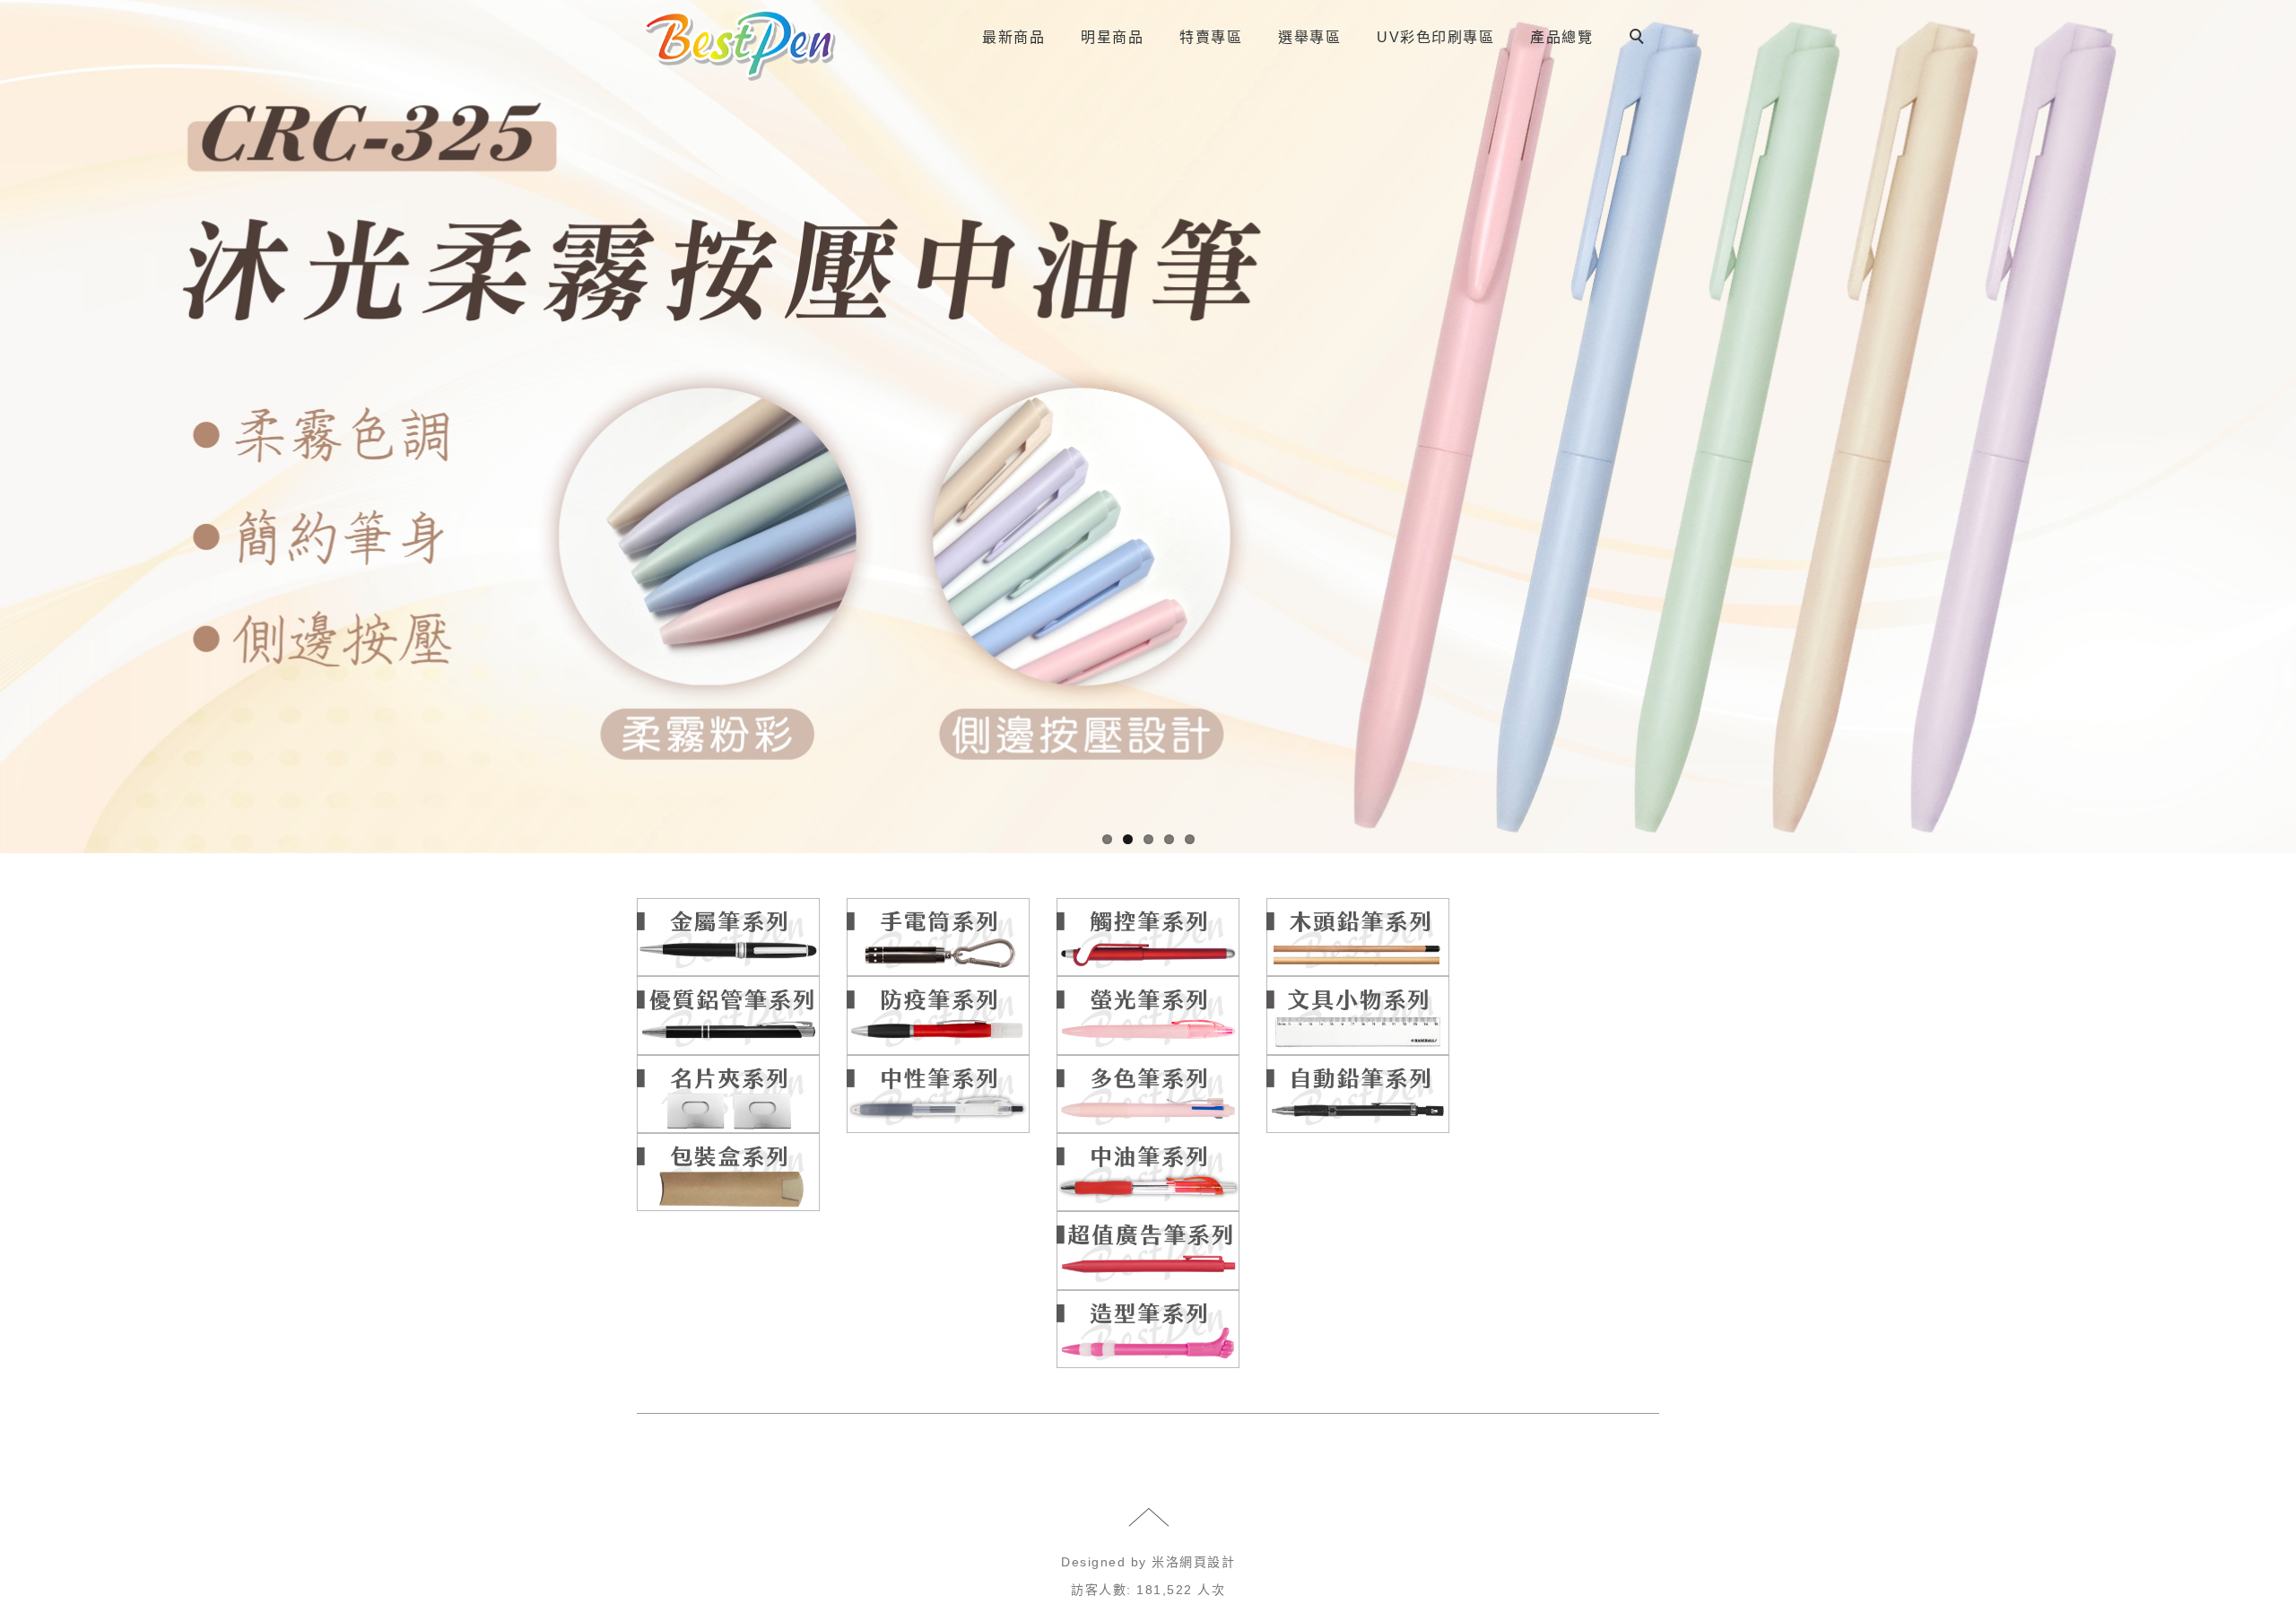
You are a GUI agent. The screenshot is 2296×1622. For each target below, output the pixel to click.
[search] (1639, 39)
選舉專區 (1309, 37)
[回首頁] (740, 45)
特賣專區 (1211, 37)
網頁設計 (1207, 1562)
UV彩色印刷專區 (1435, 37)
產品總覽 (1561, 37)
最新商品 (1013, 37)
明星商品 (1112, 37)
